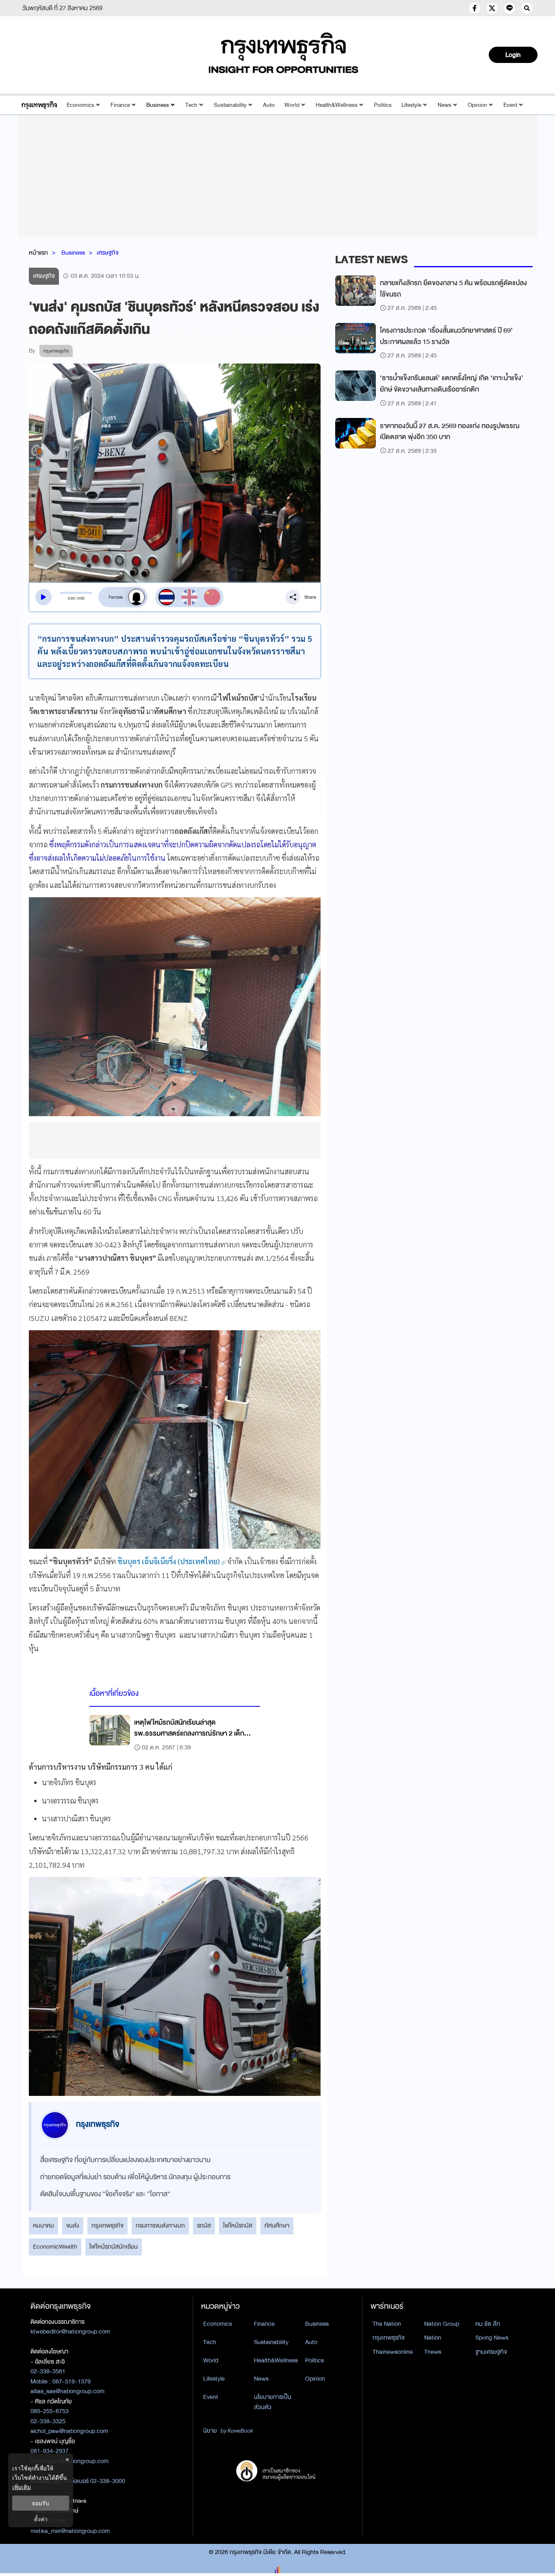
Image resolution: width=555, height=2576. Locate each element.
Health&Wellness (337, 105)
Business (158, 105)
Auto (269, 105)
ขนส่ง (73, 2225)
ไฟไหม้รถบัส (238, 2225)
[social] (475, 8)
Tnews (433, 2352)
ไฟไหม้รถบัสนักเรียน (114, 2247)
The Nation (387, 2324)
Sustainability (230, 105)
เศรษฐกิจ (108, 253)
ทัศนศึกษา (277, 2225)
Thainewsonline (393, 2352)
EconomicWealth (55, 2247)
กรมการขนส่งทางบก (160, 2225)
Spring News (492, 2338)
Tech (191, 105)
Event (510, 105)
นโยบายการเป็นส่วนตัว (273, 2402)
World (292, 105)
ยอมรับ (41, 2503)
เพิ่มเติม (22, 2487)
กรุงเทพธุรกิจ (107, 2225)
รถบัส (204, 2225)
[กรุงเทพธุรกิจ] (39, 105)
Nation (433, 2338)
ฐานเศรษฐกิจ (491, 2352)
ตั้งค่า (41, 2519)
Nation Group (442, 2324)
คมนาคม (43, 2225)
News (444, 105)
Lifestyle (411, 105)
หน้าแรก (38, 253)
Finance (120, 105)
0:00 (71, 598)
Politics (383, 105)
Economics (80, 105)
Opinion (477, 105)
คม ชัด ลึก (488, 2324)
